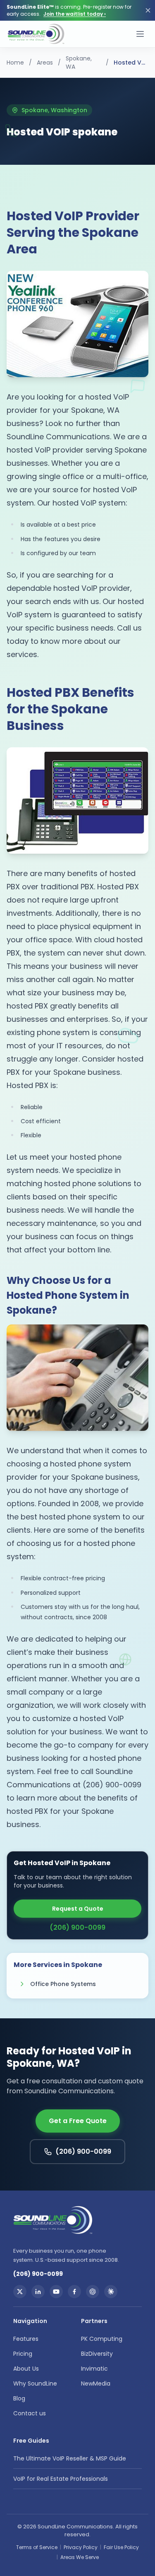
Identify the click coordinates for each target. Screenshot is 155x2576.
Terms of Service (37, 2547)
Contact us (30, 2413)
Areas (45, 63)
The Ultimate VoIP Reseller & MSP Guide (70, 2458)
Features (26, 2339)
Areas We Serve (80, 2557)
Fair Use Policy (121, 2547)
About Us (26, 2369)
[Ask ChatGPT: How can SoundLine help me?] (93, 2292)
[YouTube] (56, 2292)
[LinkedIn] (38, 2292)
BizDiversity (97, 2354)
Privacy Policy (81, 2547)
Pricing (23, 2354)
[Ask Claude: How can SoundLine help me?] (111, 2292)
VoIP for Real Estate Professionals (61, 2479)
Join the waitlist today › (75, 14)
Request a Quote (78, 1909)
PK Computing (102, 2339)
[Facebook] (74, 2292)
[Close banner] (148, 10)
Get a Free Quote (78, 2121)
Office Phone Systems (63, 1984)
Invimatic (94, 2369)
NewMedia (96, 2383)
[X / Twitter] (20, 2292)
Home (15, 63)
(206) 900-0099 (77, 1927)
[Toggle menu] (140, 34)
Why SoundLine (35, 2383)
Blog (19, 2398)
